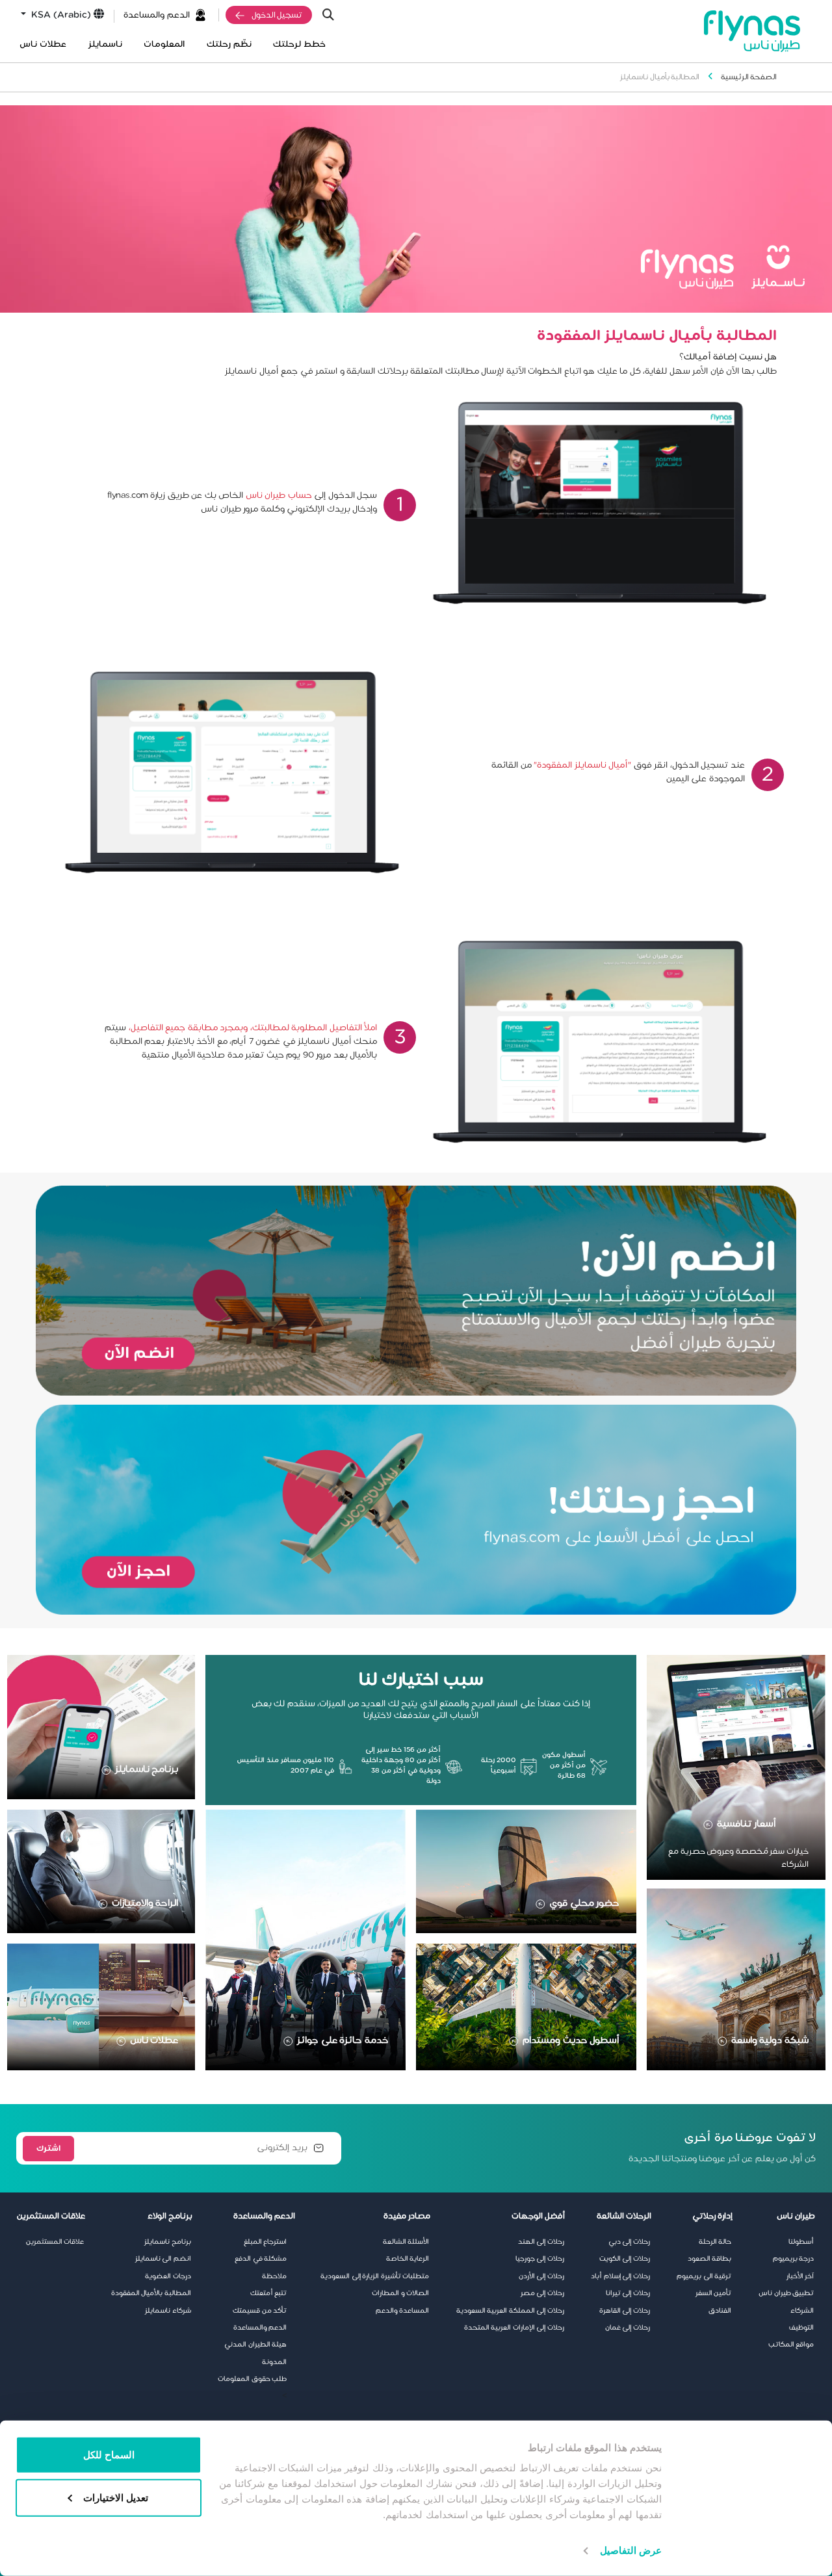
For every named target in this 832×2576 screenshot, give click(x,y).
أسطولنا (801, 2242)
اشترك (48, 2148)
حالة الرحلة (715, 2242)
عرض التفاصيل (631, 2550)
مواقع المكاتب (791, 2345)
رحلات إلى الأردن (541, 2276)
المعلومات (164, 45)
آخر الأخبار (800, 2276)
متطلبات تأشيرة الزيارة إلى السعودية (375, 2276)
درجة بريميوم (794, 2259)
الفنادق (720, 2311)
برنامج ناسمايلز (147, 1769)
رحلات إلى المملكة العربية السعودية (510, 2311)
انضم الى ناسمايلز (163, 2259)
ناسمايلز (105, 45)
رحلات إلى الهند (541, 2242)
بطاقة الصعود (710, 2259)
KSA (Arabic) (60, 15)
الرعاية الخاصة (408, 2259)
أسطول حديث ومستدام (571, 2040)
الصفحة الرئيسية (749, 77)
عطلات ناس (43, 45)
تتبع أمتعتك (269, 2293)
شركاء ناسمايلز (168, 2311)
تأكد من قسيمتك (260, 2311)
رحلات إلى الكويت (625, 2259)
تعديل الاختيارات (116, 2497)
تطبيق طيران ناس (786, 2293)
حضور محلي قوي (584, 1903)
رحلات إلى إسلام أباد (620, 2276)
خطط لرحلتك (299, 45)
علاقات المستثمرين (55, 2242)
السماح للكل (109, 2455)
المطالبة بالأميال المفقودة (151, 2293)
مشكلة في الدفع (261, 2259)
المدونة (274, 2362)
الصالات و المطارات (400, 2293)
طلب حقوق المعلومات (252, 2379)
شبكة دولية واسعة (770, 2040)
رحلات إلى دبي (629, 2242)
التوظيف (801, 2328)
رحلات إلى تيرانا (628, 2293)
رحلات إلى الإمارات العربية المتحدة (514, 2328)
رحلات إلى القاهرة (625, 2311)
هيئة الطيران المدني (255, 2345)
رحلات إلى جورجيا (540, 2259)
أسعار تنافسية (747, 1824)
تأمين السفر (714, 2293)
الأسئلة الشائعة (406, 2242)
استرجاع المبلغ (266, 2242)
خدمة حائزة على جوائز (343, 2040)
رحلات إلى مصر (542, 2293)
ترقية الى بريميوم (704, 2276)
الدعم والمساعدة (157, 15)
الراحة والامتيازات (145, 1903)
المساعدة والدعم (403, 2311)
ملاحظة (274, 2276)
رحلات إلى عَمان (628, 2328)
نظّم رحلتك (229, 45)
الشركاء (802, 2311)
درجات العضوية (168, 2276)
